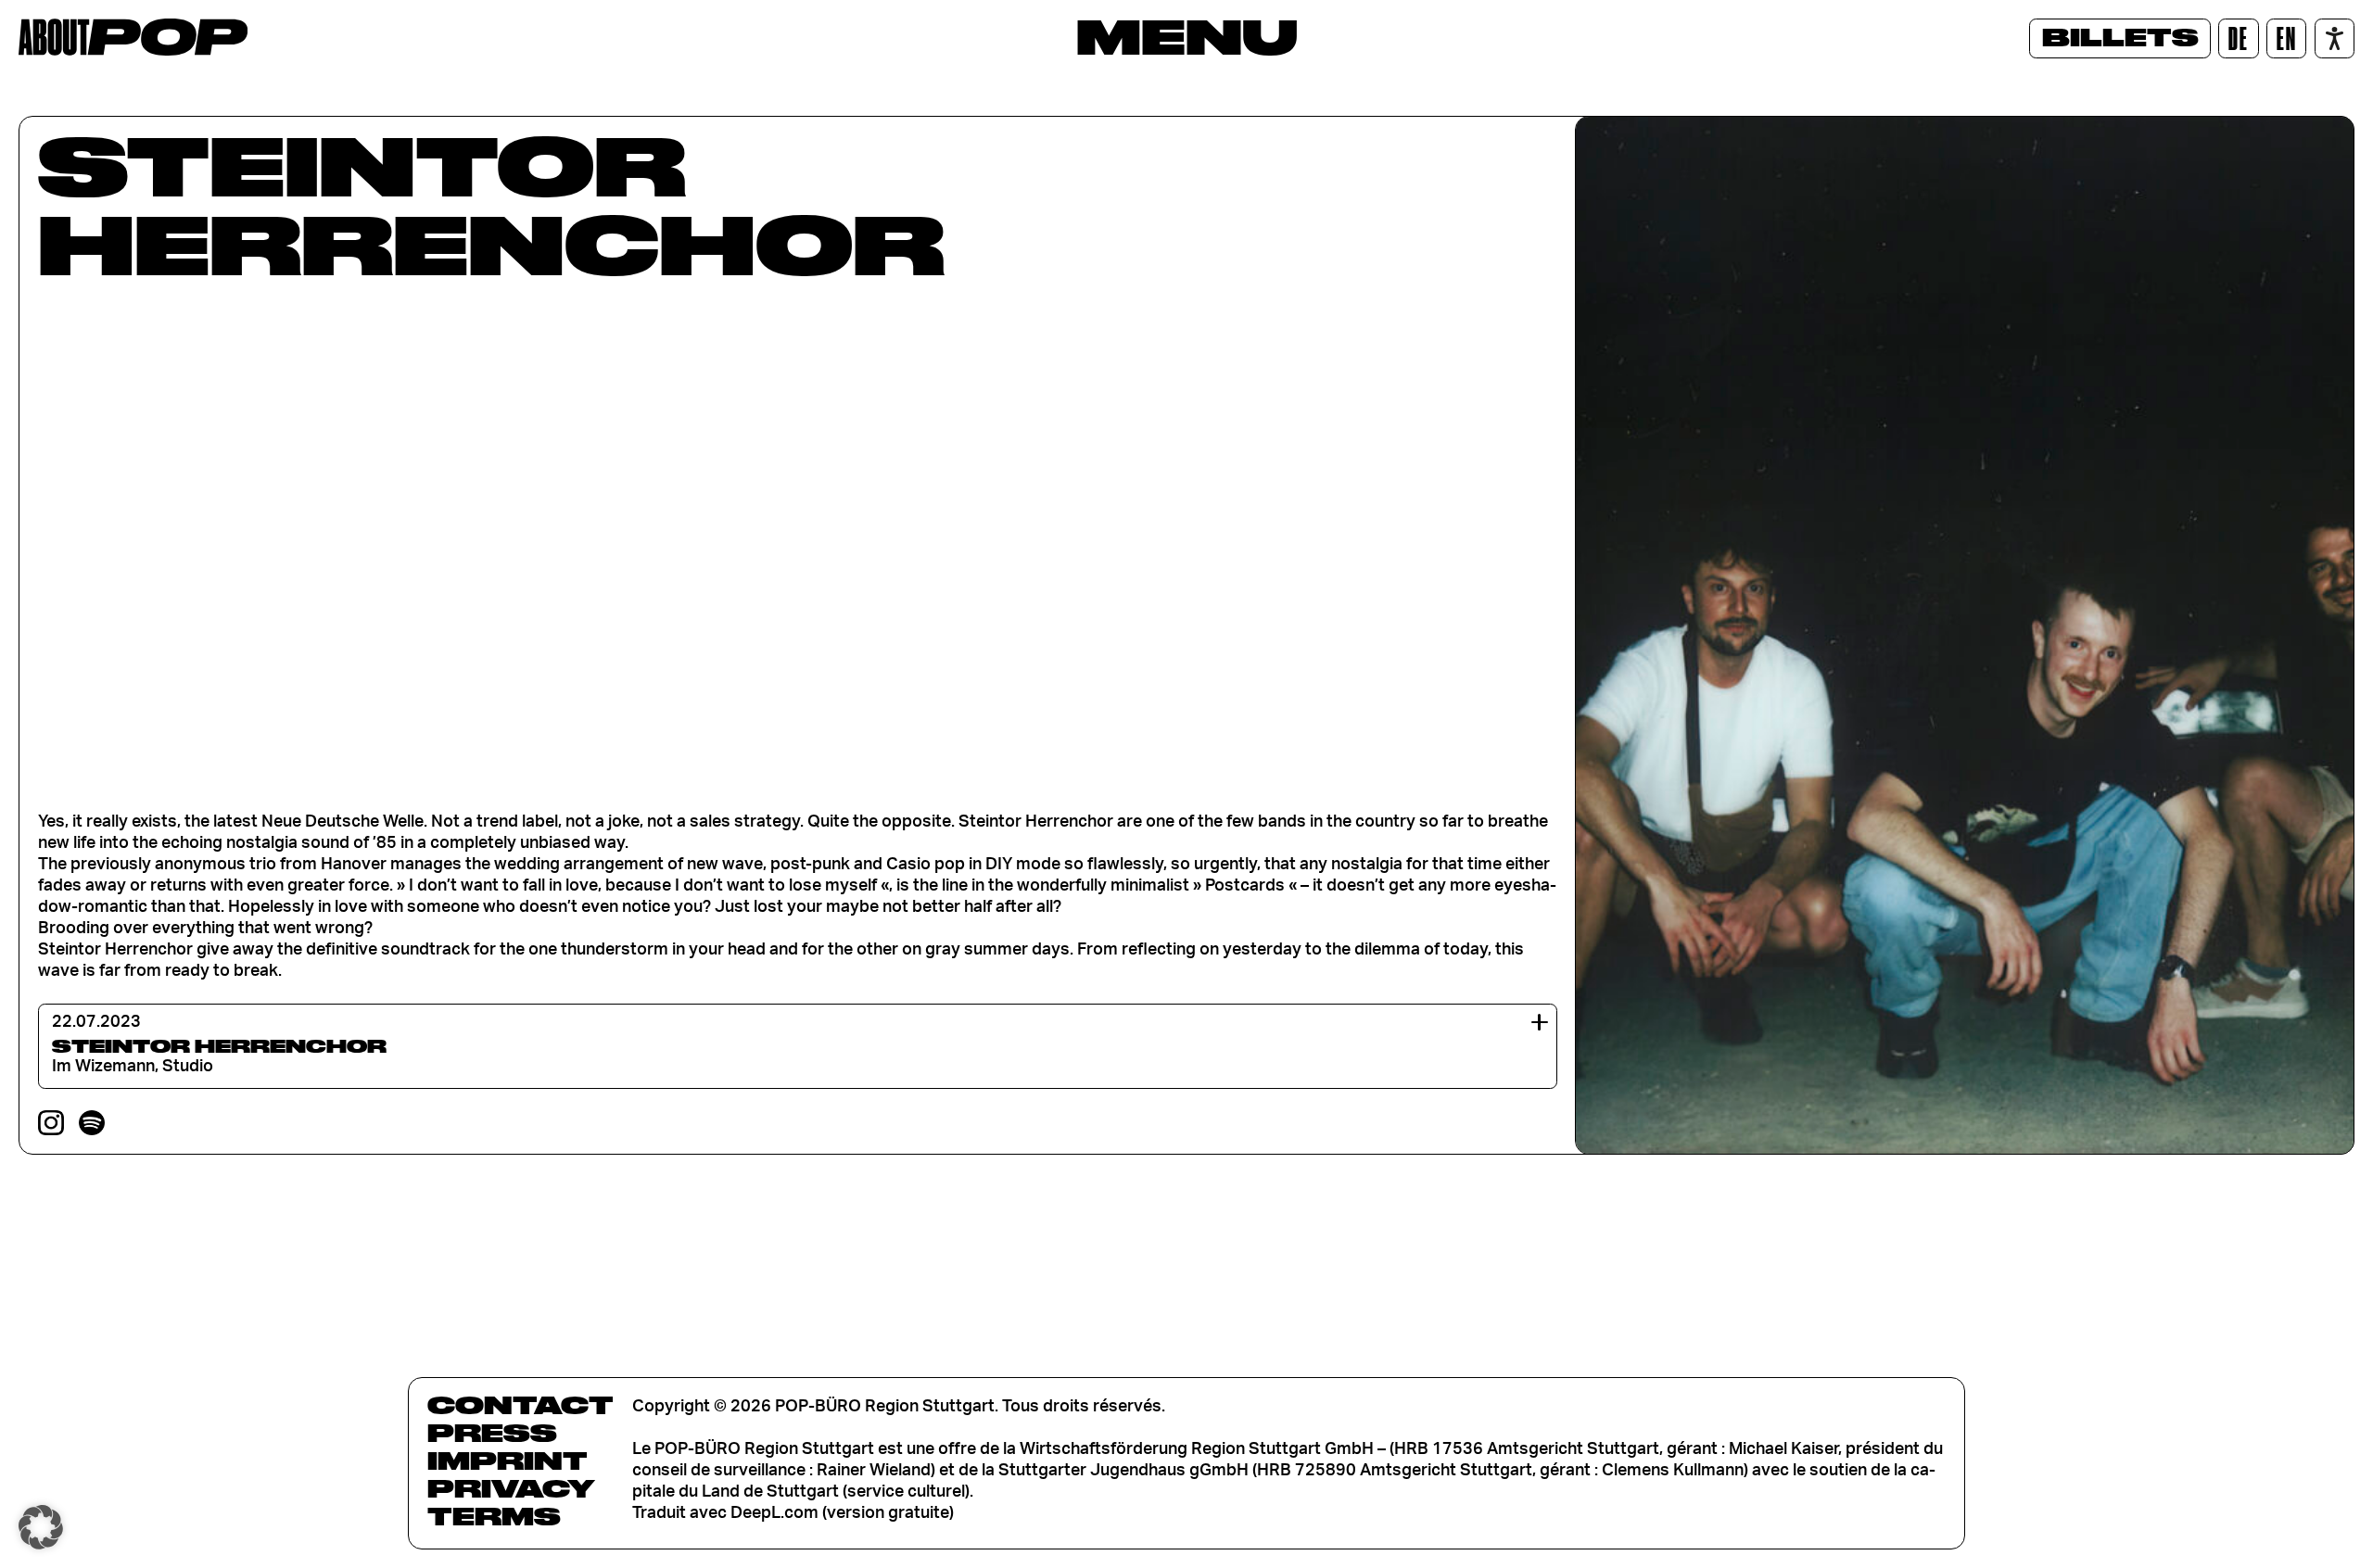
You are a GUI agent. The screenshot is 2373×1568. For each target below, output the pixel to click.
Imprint (508, 1461)
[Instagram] (51, 1123)
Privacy (511, 1488)
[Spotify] (92, 1123)
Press (492, 1433)
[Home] (133, 37)
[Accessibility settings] (2335, 38)
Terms (494, 1516)
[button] (41, 1527)
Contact (520, 1405)
